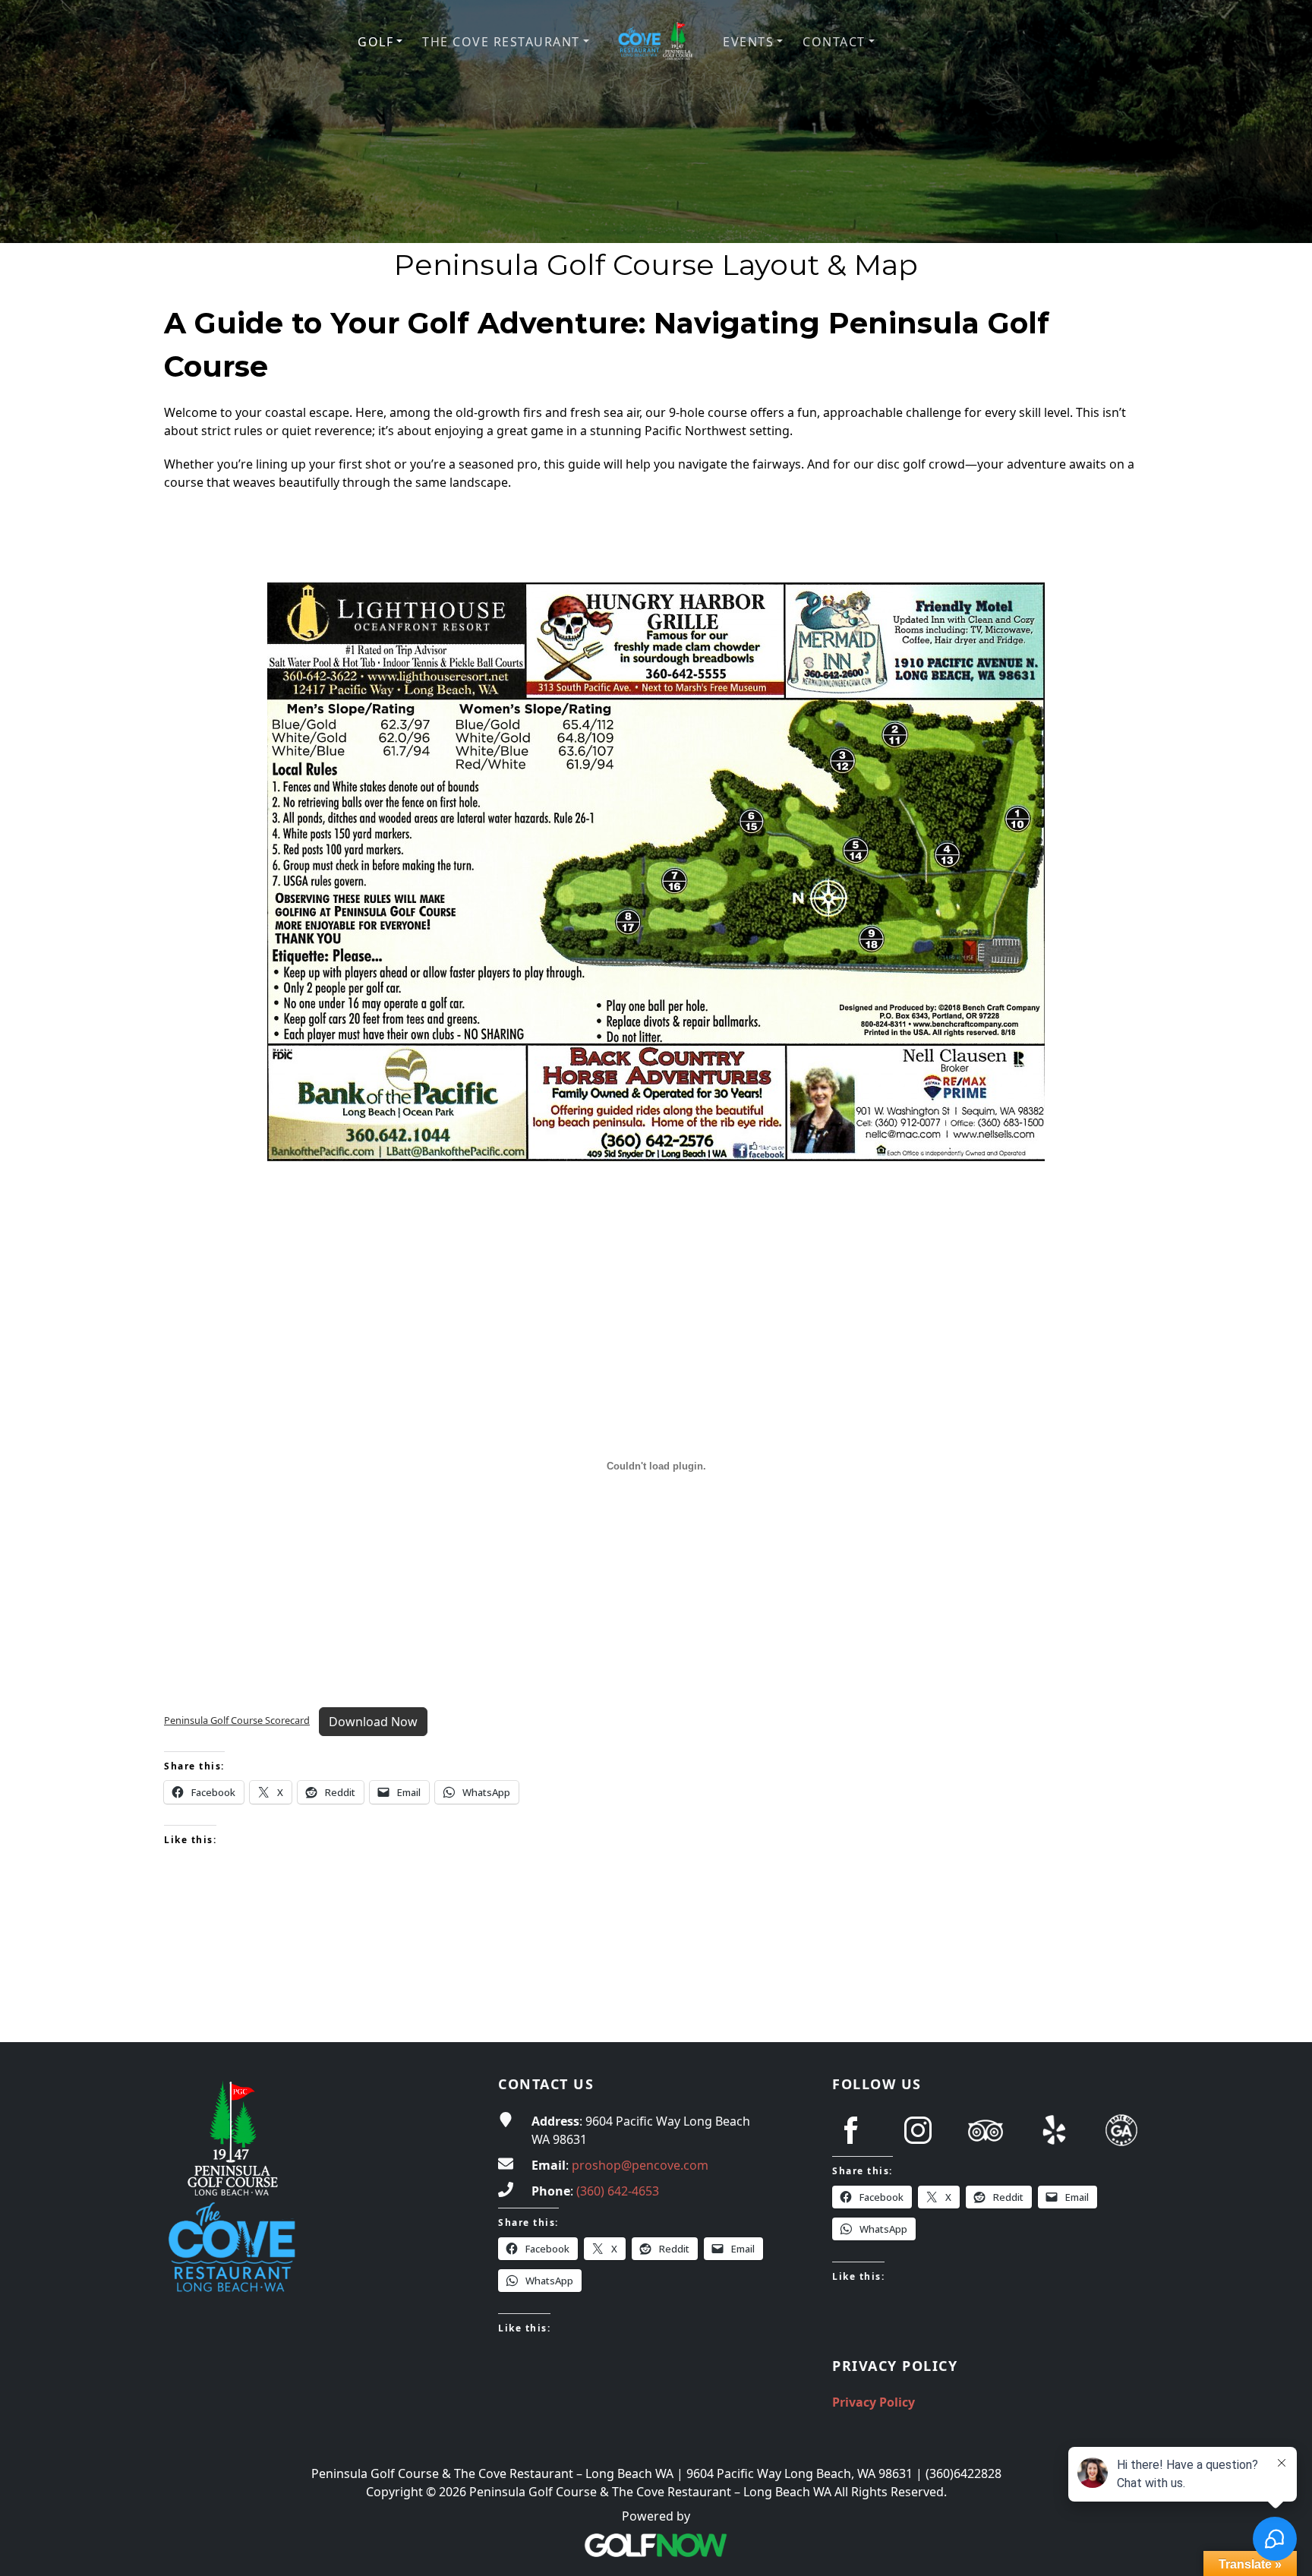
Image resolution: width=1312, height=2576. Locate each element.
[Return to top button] (1282, 2013)
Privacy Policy (874, 2402)
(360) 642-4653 (618, 2191)
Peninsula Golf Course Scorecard (237, 1720)
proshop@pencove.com (640, 2165)
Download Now (373, 1722)
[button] (380, 42)
